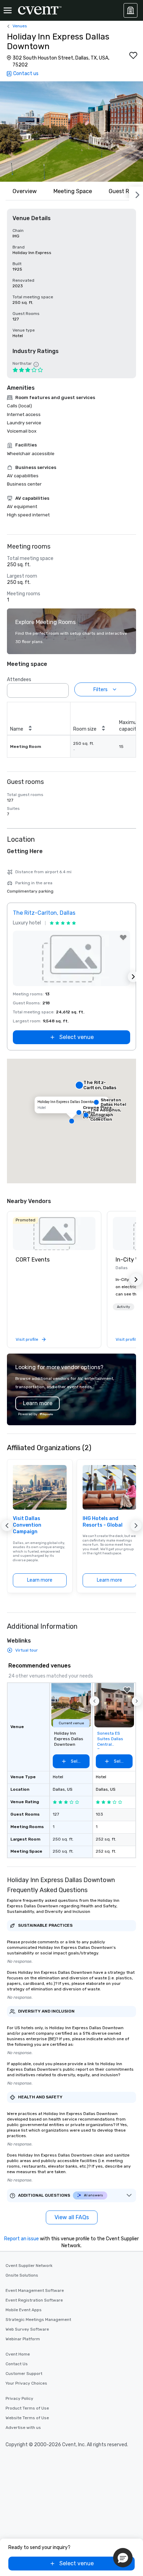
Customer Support (24, 2374)
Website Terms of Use (27, 2418)
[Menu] (8, 10)
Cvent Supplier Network (29, 2266)
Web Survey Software (27, 2329)
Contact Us (17, 2364)
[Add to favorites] (133, 55)
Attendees (19, 680)
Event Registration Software (34, 2300)
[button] (71, 132)
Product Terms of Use (27, 2408)
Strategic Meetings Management (38, 2320)
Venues (20, 26)
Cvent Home (18, 2354)
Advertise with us (23, 2428)
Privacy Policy (19, 2398)
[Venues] (131, 10)
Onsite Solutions (22, 2275)
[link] (54, 1233)
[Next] (136, 193)
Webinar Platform (23, 2339)
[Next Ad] (133, 977)
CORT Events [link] (33, 1260)
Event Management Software (35, 2290)
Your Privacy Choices (26, 2383)
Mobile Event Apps (24, 2310)
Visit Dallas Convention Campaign (27, 1525)
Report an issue (22, 2239)
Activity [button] (124, 1307)
